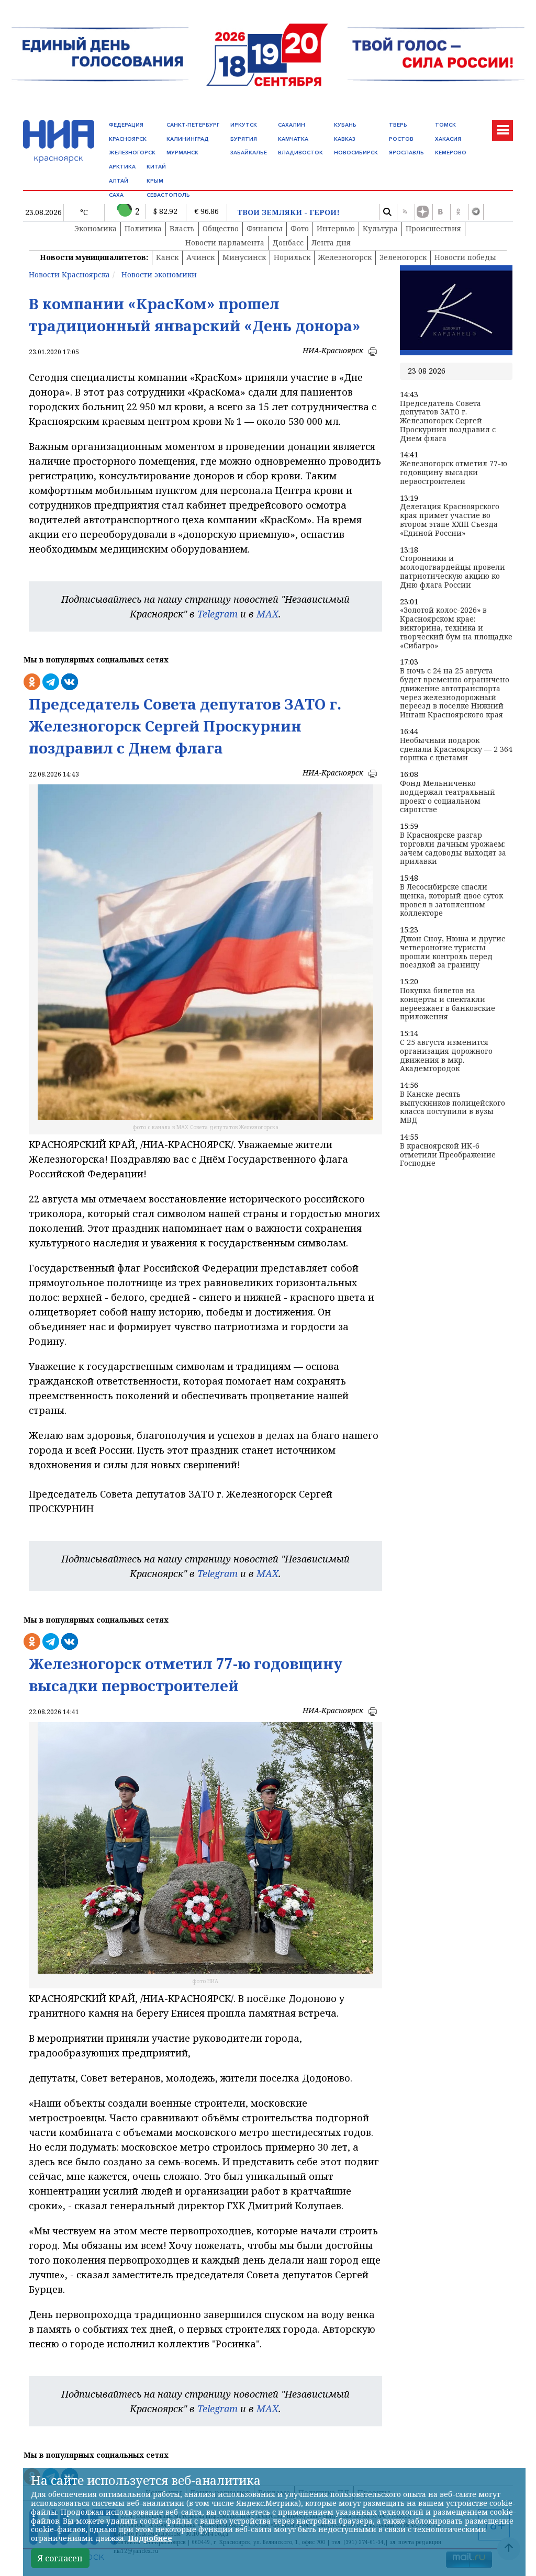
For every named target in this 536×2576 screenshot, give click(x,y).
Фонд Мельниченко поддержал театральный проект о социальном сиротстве (448, 797)
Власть (182, 228)
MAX (267, 614)
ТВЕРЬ (398, 125)
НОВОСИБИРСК (356, 153)
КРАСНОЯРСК (128, 139)
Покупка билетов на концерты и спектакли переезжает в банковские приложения (448, 1004)
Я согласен (60, 2558)
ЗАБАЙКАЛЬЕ (249, 153)
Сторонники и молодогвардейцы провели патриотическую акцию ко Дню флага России (453, 572)
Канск (167, 257)
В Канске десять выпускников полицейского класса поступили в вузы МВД (453, 1107)
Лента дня (331, 243)
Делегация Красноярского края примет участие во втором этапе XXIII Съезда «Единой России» (450, 520)
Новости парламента (225, 243)
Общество (221, 228)
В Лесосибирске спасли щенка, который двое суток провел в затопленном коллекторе (451, 900)
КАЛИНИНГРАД (188, 139)
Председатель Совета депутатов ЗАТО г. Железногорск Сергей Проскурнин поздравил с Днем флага (448, 421)
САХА (116, 195)
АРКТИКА (122, 167)
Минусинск (244, 257)
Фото (300, 228)
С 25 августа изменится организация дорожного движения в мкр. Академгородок (446, 1056)
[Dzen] (422, 212)
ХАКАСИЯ (448, 139)
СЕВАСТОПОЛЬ (168, 195)
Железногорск (345, 257)
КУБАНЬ (345, 125)
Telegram (217, 614)
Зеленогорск (403, 257)
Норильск (292, 257)
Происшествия (433, 228)
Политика (143, 228)
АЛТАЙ (119, 181)
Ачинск (200, 257)
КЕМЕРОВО (451, 153)
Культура (380, 228)
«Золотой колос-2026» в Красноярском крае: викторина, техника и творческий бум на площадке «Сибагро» (456, 628)
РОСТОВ (401, 139)
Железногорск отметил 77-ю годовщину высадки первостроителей (454, 473)
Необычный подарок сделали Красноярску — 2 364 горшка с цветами (456, 749)
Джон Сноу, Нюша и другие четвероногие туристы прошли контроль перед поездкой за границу (453, 952)
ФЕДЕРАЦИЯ (126, 125)
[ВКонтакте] (440, 212)
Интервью (336, 228)
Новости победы (465, 257)
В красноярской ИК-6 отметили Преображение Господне (448, 1155)
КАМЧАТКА (293, 139)
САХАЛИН (292, 125)
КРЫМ (155, 181)
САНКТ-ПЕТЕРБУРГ (193, 125)
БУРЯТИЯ (244, 139)
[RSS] (405, 212)
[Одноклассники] (458, 212)
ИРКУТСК (244, 125)
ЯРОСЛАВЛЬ (406, 153)
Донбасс (288, 243)
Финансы (265, 228)
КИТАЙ (156, 167)
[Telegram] (476, 212)
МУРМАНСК (182, 153)
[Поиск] (387, 212)
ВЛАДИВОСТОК (300, 153)
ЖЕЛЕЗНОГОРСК (132, 153)
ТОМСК (445, 125)
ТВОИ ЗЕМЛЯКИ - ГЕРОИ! (288, 213)
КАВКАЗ (345, 139)
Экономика (96, 228)
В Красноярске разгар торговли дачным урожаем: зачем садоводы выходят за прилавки (453, 848)
